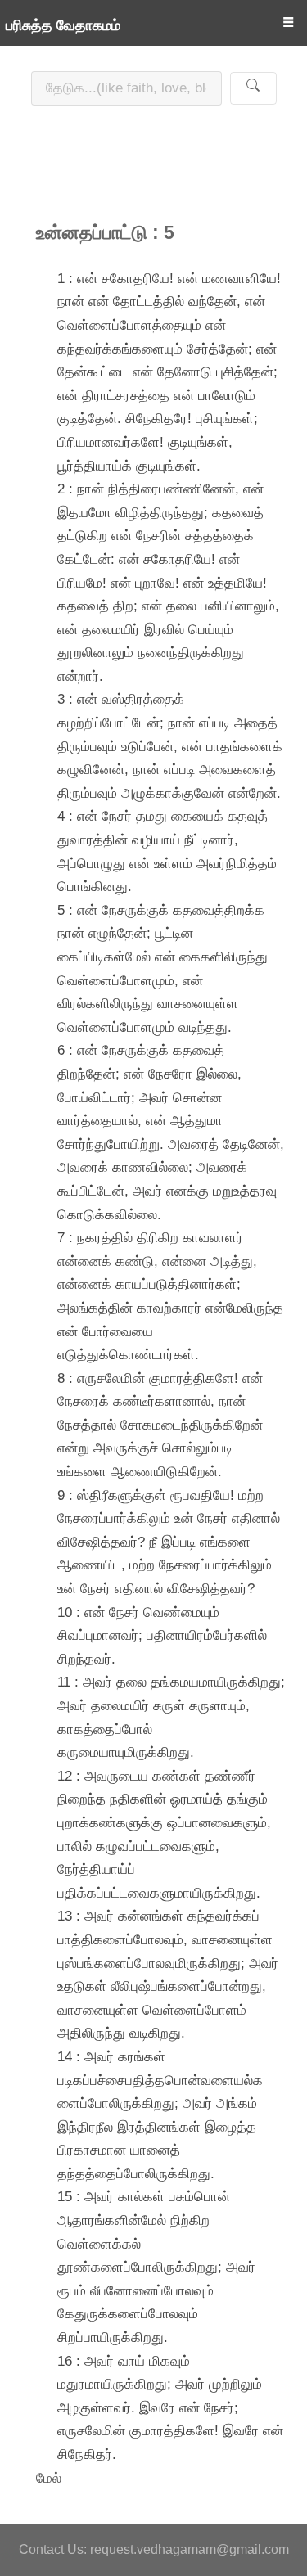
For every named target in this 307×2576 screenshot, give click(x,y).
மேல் (49, 2478)
